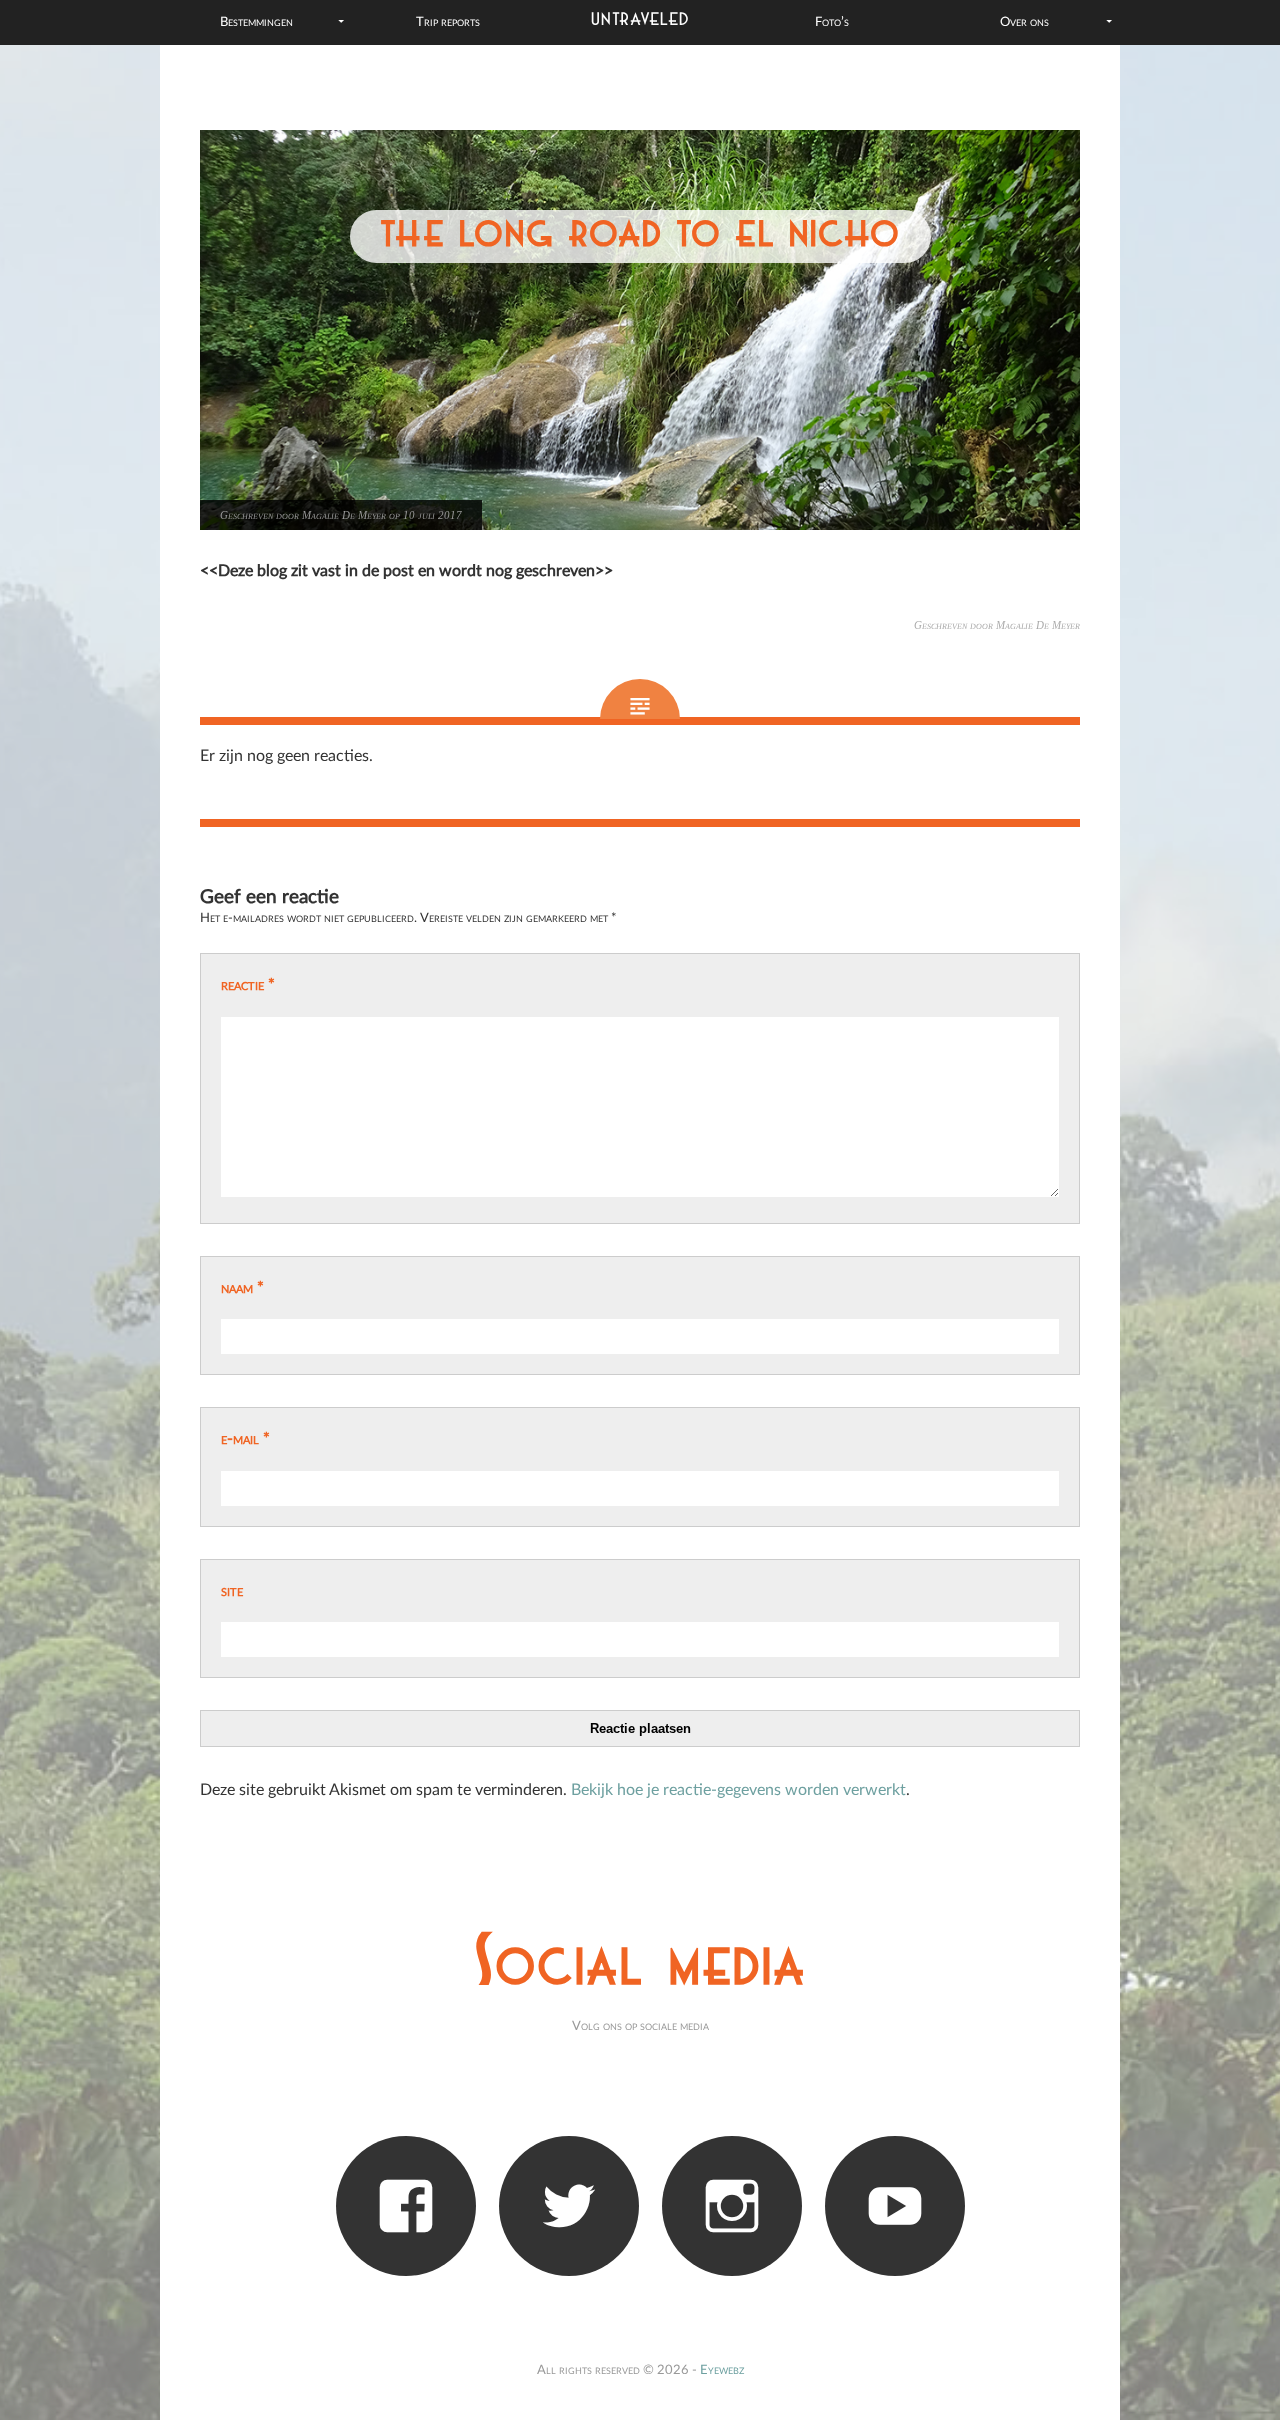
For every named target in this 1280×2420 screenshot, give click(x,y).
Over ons (1024, 22)
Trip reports (448, 22)
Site (232, 1591)
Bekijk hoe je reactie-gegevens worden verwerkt (738, 1790)
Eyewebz (722, 2370)
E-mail (245, 1439)
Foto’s (832, 22)
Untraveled (640, 20)
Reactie (248, 985)
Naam (242, 1288)
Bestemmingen (256, 22)
